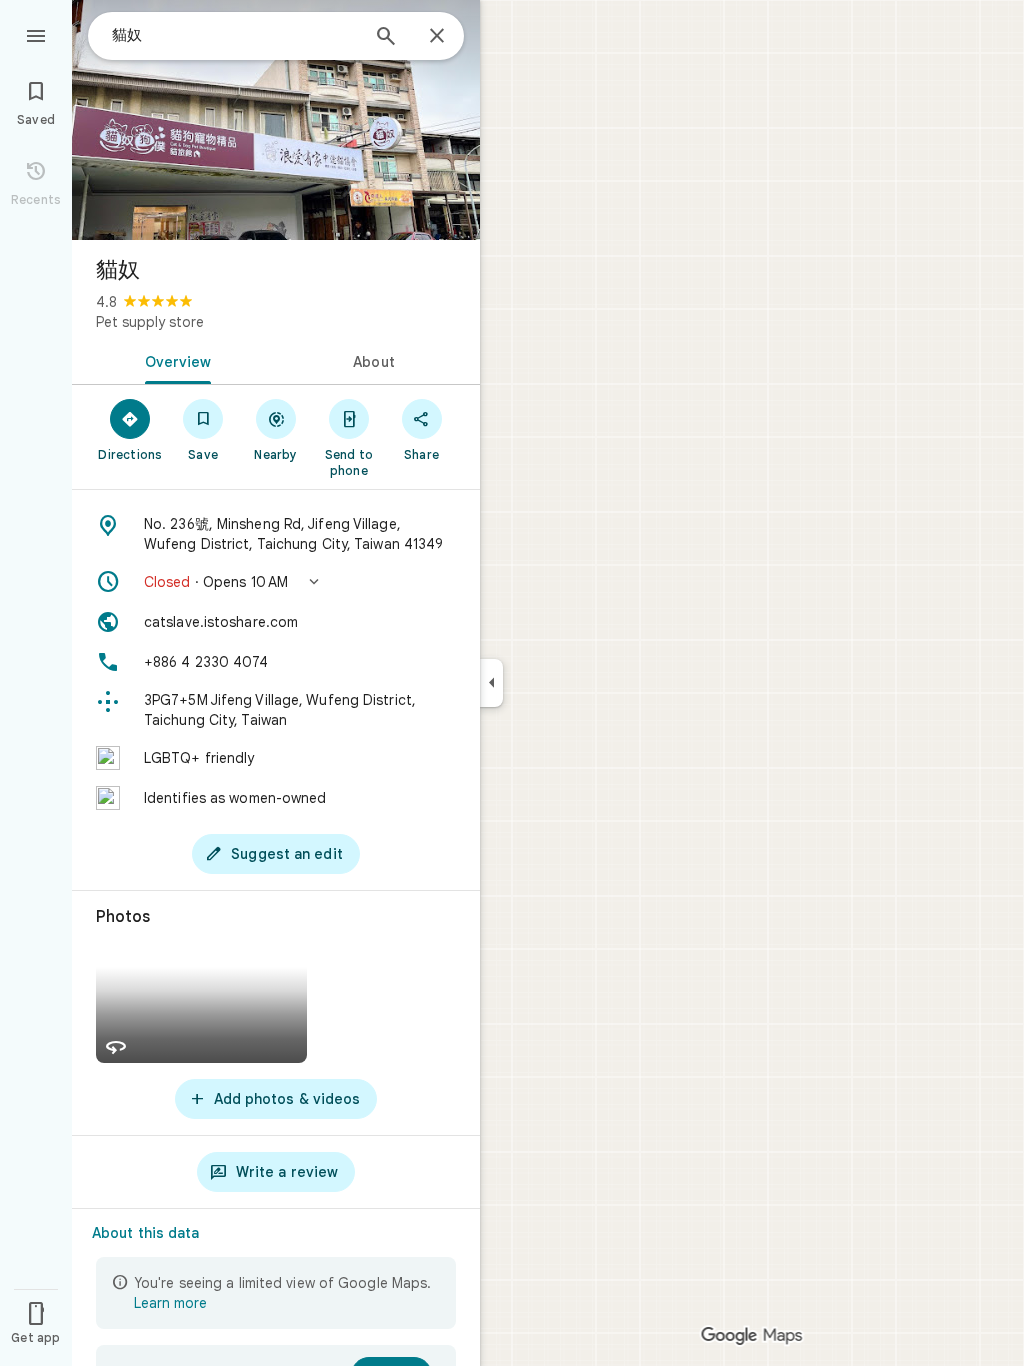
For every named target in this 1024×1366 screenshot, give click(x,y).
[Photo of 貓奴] (276, 120)
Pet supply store (150, 322)
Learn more (170, 1303)
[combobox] (235, 35)
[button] (276, 582)
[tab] (174, 360)
